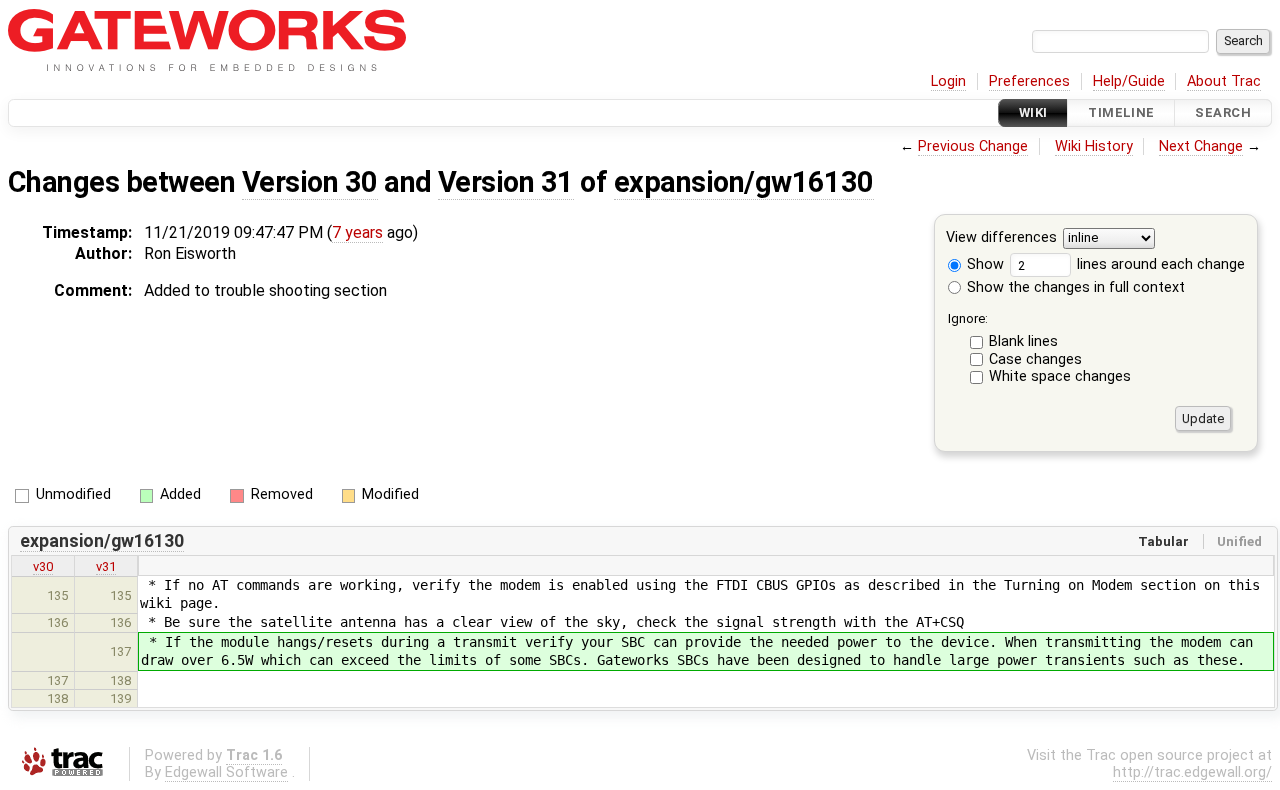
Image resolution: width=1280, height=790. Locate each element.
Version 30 (310, 182)
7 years (357, 232)
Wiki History (1094, 146)
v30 (43, 566)
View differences (1001, 238)
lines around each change (1159, 264)
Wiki (1033, 112)
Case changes (1035, 359)
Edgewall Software (226, 772)
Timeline (1121, 112)
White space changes (1060, 376)
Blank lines (1023, 341)
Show (983, 264)
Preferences (1029, 81)
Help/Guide (1129, 81)
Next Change (1201, 146)
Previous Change (973, 146)
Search (1223, 112)
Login (948, 81)
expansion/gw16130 (744, 182)
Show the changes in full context (1074, 287)
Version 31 (506, 182)
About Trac (1224, 81)
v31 (106, 566)
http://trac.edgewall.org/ (1192, 772)
